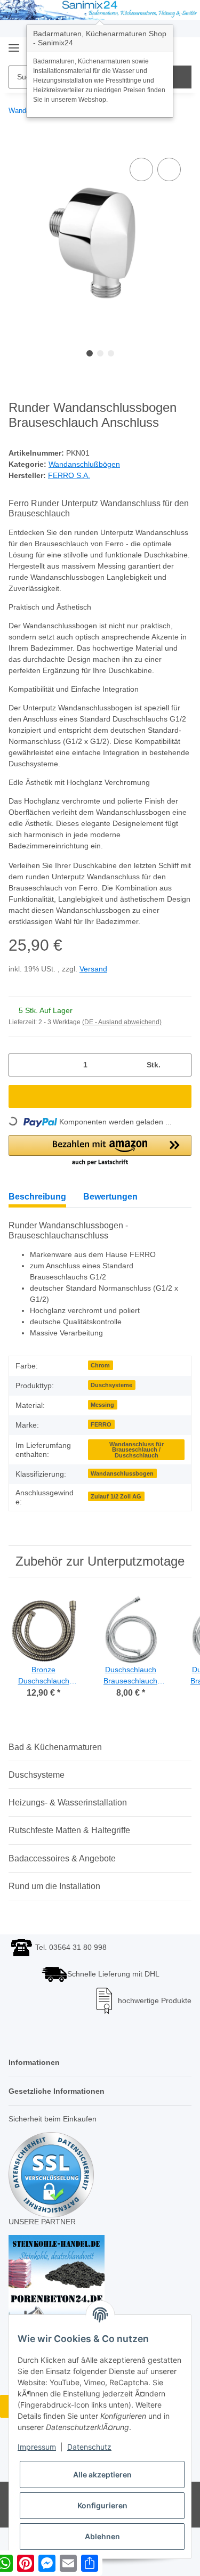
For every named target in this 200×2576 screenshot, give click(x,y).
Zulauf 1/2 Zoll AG (116, 1510)
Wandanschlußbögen (87, 465)
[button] (100, 1164)
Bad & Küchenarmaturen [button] (55, 1760)
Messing (102, 1418)
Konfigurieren (102, 2505)
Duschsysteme (111, 1398)
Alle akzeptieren (102, 2474)
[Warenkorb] (182, 49)
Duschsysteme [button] (37, 1788)
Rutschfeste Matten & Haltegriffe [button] (69, 1844)
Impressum (37, 2447)
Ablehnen (102, 2536)
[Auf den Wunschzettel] (169, 169)
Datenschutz (89, 2447)
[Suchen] (180, 77)
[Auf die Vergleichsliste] (141, 169)
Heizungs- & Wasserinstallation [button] (68, 1816)
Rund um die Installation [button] (54, 1899)
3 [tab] (111, 353)
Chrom (100, 1379)
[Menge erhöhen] (179, 1078)
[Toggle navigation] (14, 44)
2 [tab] (100, 353)
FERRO (101, 1438)
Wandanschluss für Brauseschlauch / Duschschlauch (137, 1463)
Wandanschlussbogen (122, 1487)
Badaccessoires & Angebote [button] (62, 1872)
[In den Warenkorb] (17, 143)
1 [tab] (90, 353)
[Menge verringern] (21, 1078)
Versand (96, 982)
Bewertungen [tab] (110, 1210)
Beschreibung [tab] (37, 1210)
